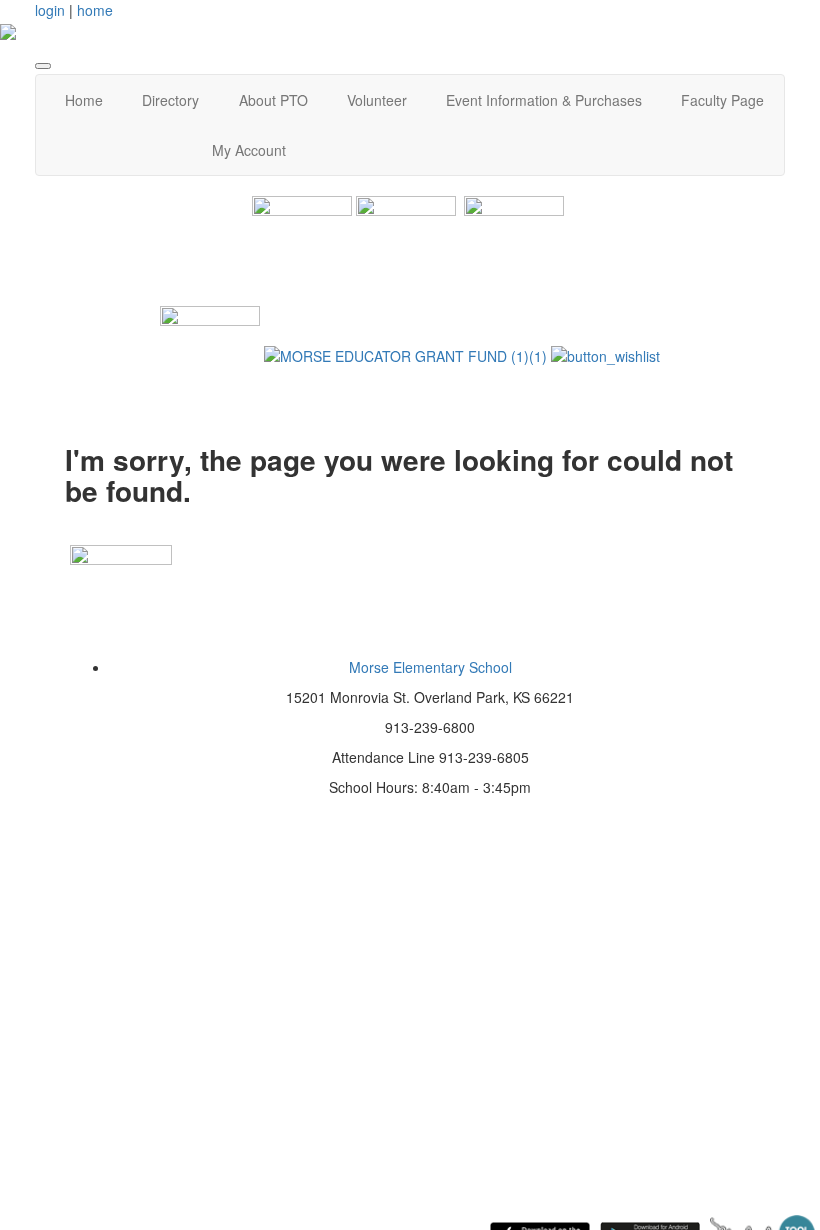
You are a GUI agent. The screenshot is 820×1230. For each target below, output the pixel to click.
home (95, 10)
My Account (249, 150)
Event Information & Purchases (544, 100)
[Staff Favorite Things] (210, 354)
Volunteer (377, 100)
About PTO (273, 100)
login (50, 10)
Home (84, 100)
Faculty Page (722, 100)
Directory (170, 100)
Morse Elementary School (430, 667)
